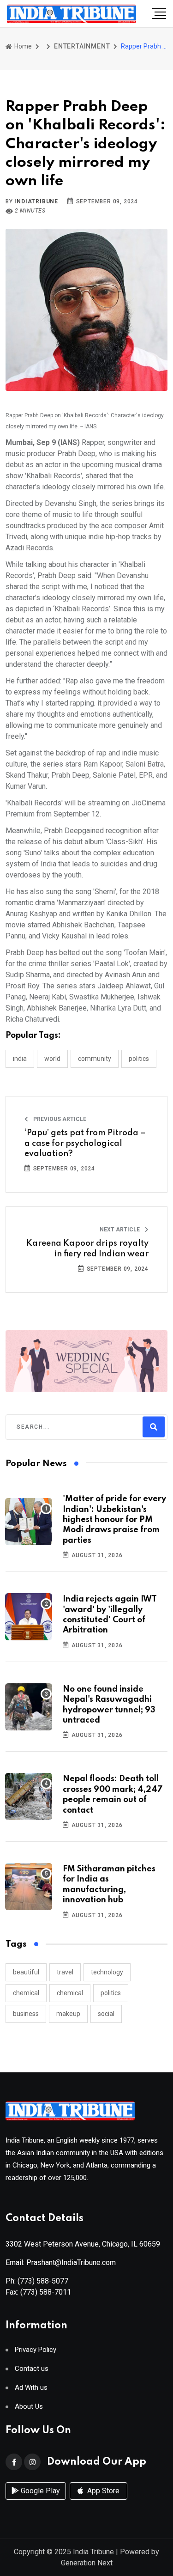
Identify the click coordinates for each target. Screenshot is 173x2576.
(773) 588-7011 (46, 2292)
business (26, 2014)
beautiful (26, 1972)
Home (22, 46)
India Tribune (93, 2552)
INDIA (20, 1059)
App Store (102, 2491)
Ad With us (31, 2388)
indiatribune (36, 201)
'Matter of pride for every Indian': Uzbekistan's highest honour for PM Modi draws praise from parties (114, 1520)
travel (65, 1972)
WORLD (52, 1059)
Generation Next (87, 2563)
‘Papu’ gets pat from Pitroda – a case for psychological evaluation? (85, 1143)
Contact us (32, 2369)
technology (107, 1972)
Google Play (39, 2491)
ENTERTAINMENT (82, 46)
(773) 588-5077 (43, 2281)
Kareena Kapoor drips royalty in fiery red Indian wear (87, 1248)
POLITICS (139, 1059)
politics (111, 1993)
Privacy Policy (36, 2350)
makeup (68, 2014)
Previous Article (59, 1119)
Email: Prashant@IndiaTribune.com (61, 2262)
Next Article (120, 1230)
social (106, 2014)
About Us (29, 2407)
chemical (26, 1993)
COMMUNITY (95, 1059)
